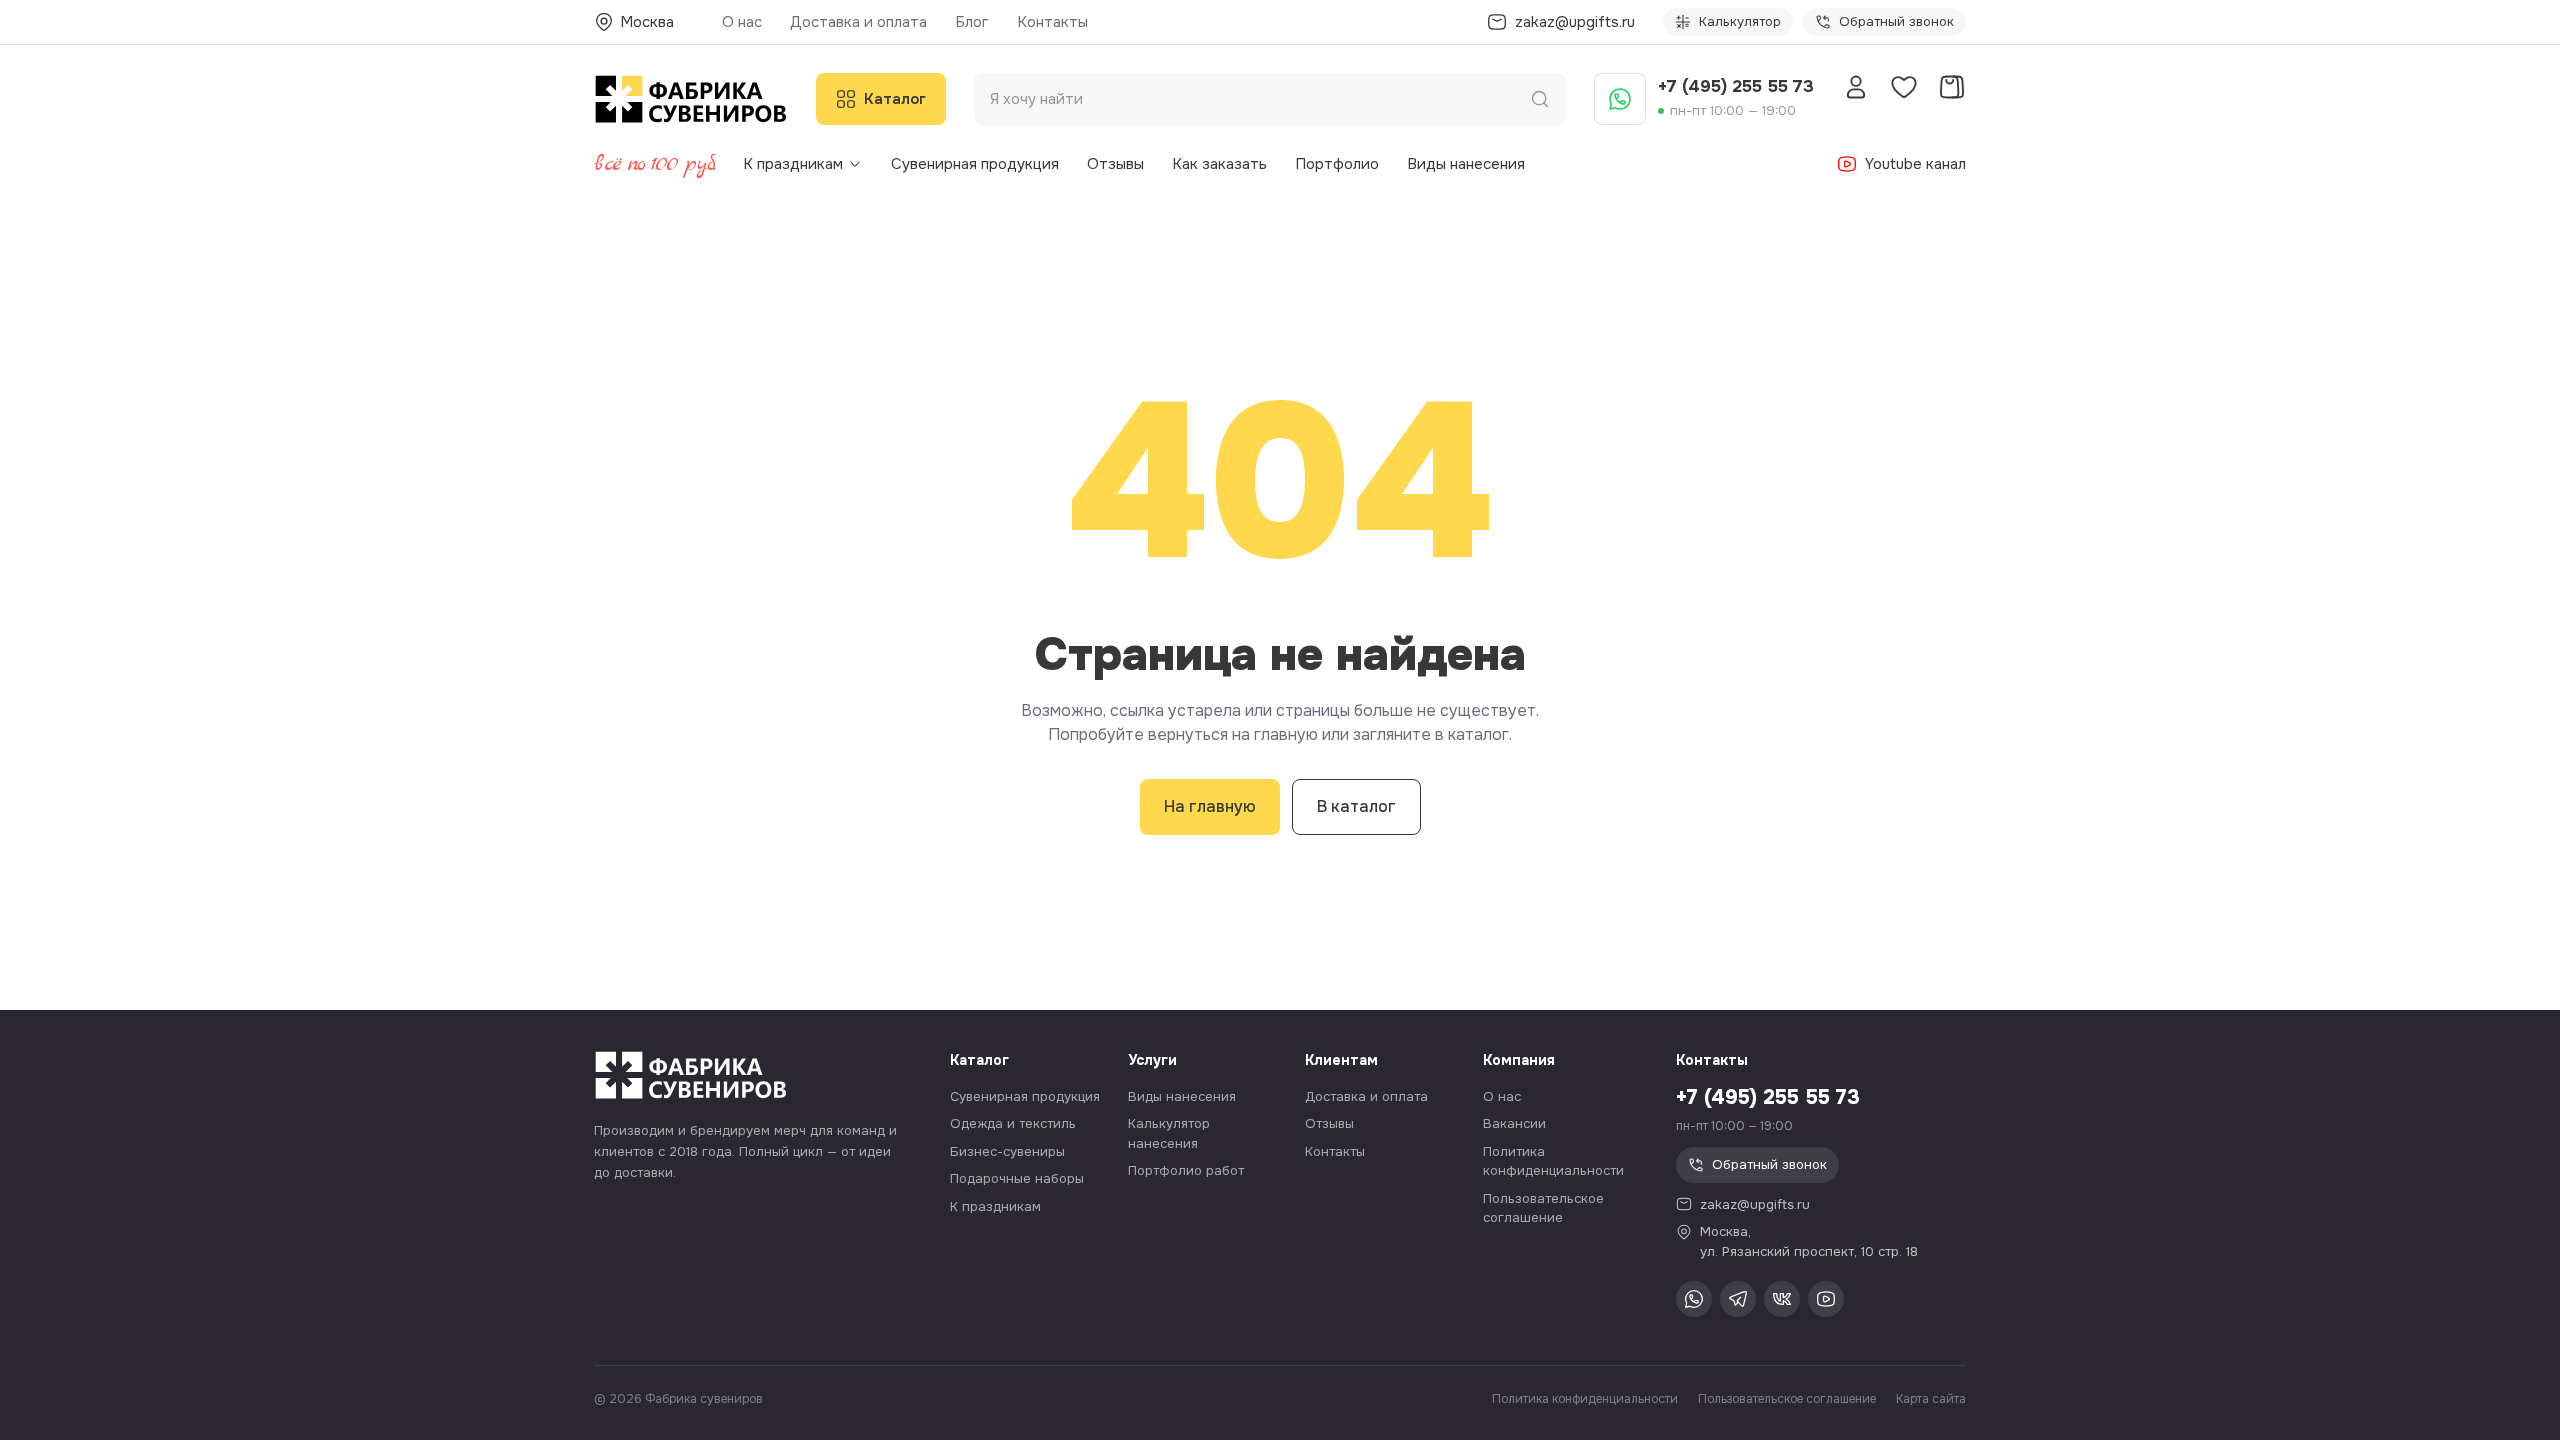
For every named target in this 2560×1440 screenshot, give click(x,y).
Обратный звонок (1896, 21)
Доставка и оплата (858, 22)
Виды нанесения (1466, 164)
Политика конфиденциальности (1585, 1399)
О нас (742, 22)
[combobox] (1260, 99)
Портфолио (1337, 164)
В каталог (1356, 806)
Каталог (895, 99)
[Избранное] (1904, 87)
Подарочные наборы (1017, 1178)
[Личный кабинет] (1856, 87)
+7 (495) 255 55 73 (1736, 86)
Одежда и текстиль (1013, 1123)
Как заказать (1219, 164)
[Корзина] (1952, 87)
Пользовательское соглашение (1787, 1399)
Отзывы (1115, 164)
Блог (972, 22)
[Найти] (1540, 99)
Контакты (1052, 22)
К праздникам (793, 164)
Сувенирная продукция (975, 164)
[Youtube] (1826, 1299)
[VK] (1782, 1299)
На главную (1210, 806)
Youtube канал (1915, 164)
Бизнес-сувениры (1007, 1151)
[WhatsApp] (1620, 99)
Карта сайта (1931, 1399)
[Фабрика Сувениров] (691, 99)
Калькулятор (1740, 21)
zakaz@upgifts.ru (1755, 1204)
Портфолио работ (1186, 1170)
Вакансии (1514, 1123)
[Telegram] (1738, 1299)
